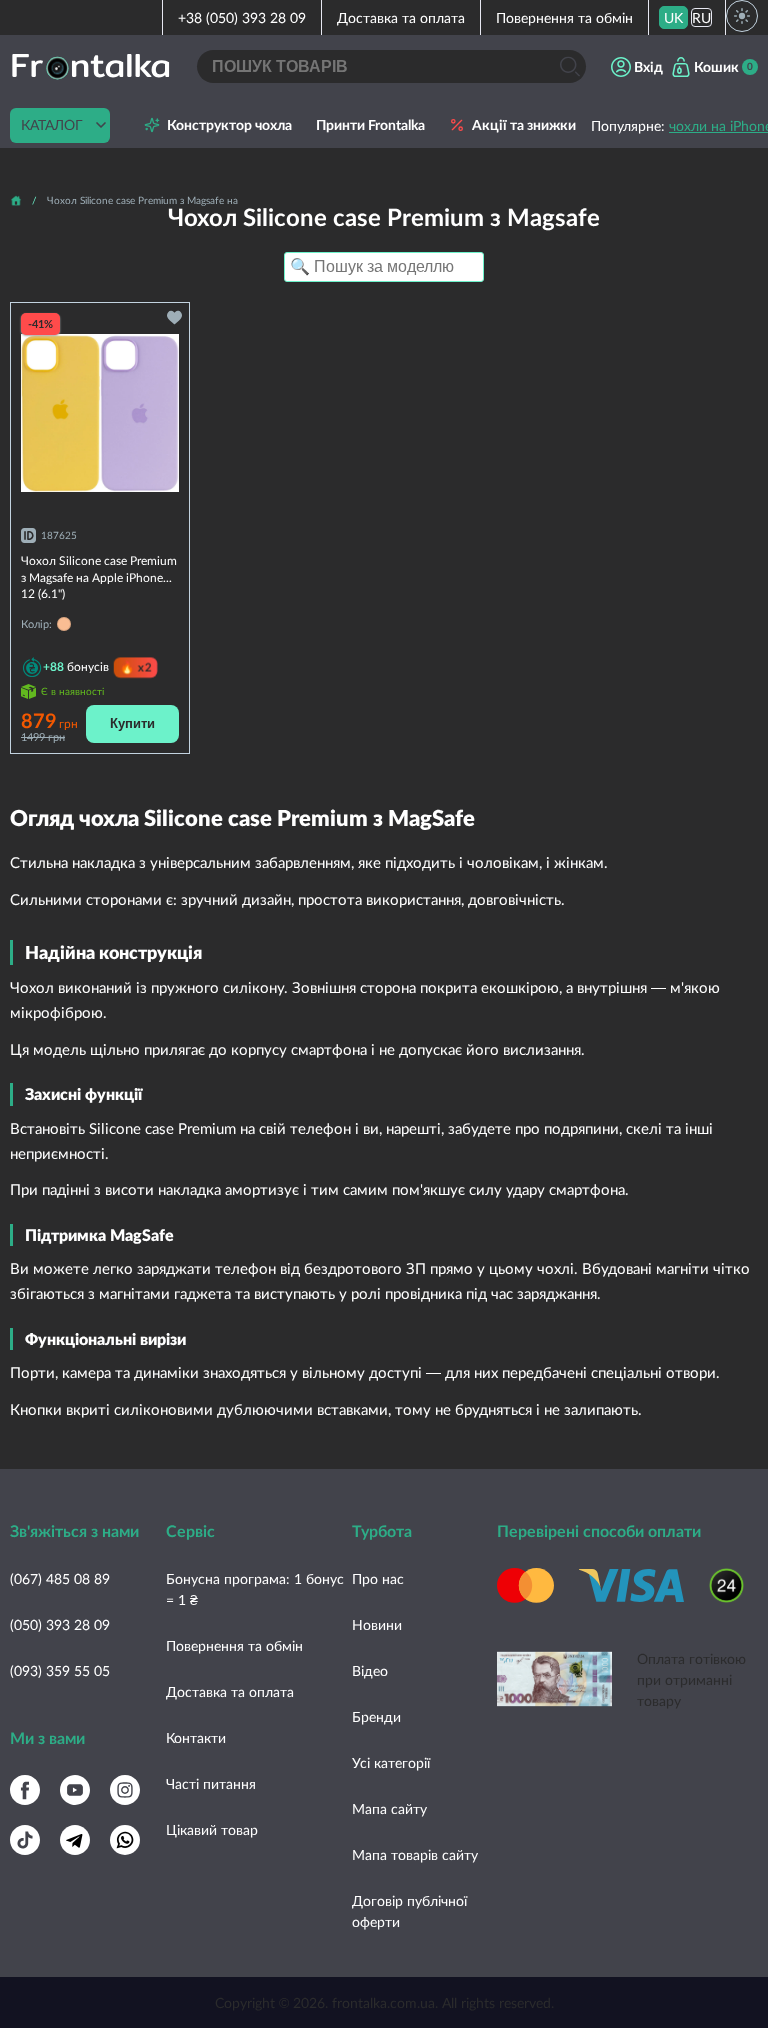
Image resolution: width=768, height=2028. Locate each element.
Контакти (196, 1737)
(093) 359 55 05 (60, 1670)
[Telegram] (75, 1840)
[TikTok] (25, 1840)
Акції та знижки (524, 125)
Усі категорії (391, 1762)
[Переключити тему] (742, 16)
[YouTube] (75, 1790)
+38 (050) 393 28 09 (242, 17)
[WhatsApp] (125, 1840)
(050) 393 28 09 (60, 1624)
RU (701, 17)
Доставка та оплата (401, 17)
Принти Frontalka (370, 125)
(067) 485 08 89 (60, 1578)
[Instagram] (125, 1790)
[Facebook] (25, 1790)
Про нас (378, 1578)
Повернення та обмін (564, 17)
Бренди (376, 1716)
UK (673, 17)
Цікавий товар (212, 1829)
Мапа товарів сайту (415, 1854)
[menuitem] (673, 17)
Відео (370, 1670)
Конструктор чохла (229, 125)
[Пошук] (569, 66)
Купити (132, 723)
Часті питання (211, 1783)
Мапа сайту (389, 1808)
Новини (377, 1624)
